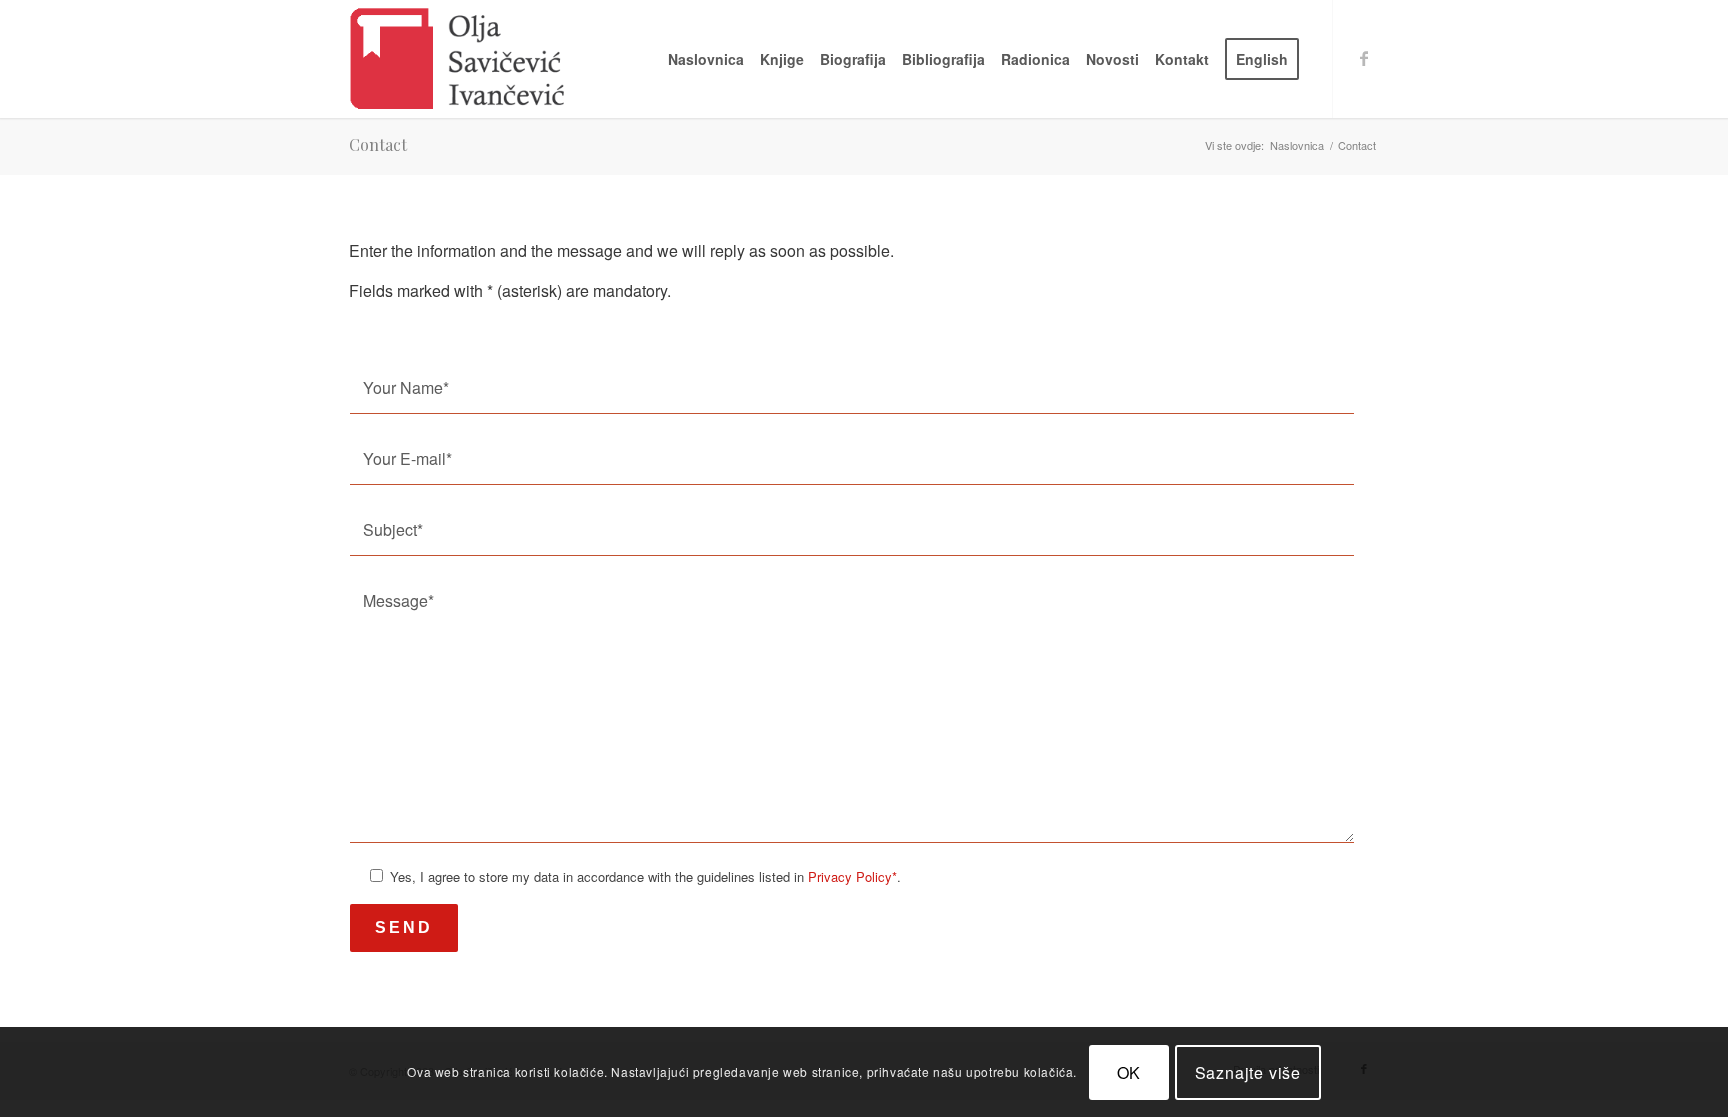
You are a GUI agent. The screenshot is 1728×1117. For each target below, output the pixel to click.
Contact (378, 144)
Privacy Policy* (852, 876)
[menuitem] (706, 59)
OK (1129, 1071)
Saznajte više (1248, 1071)
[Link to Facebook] (1364, 58)
